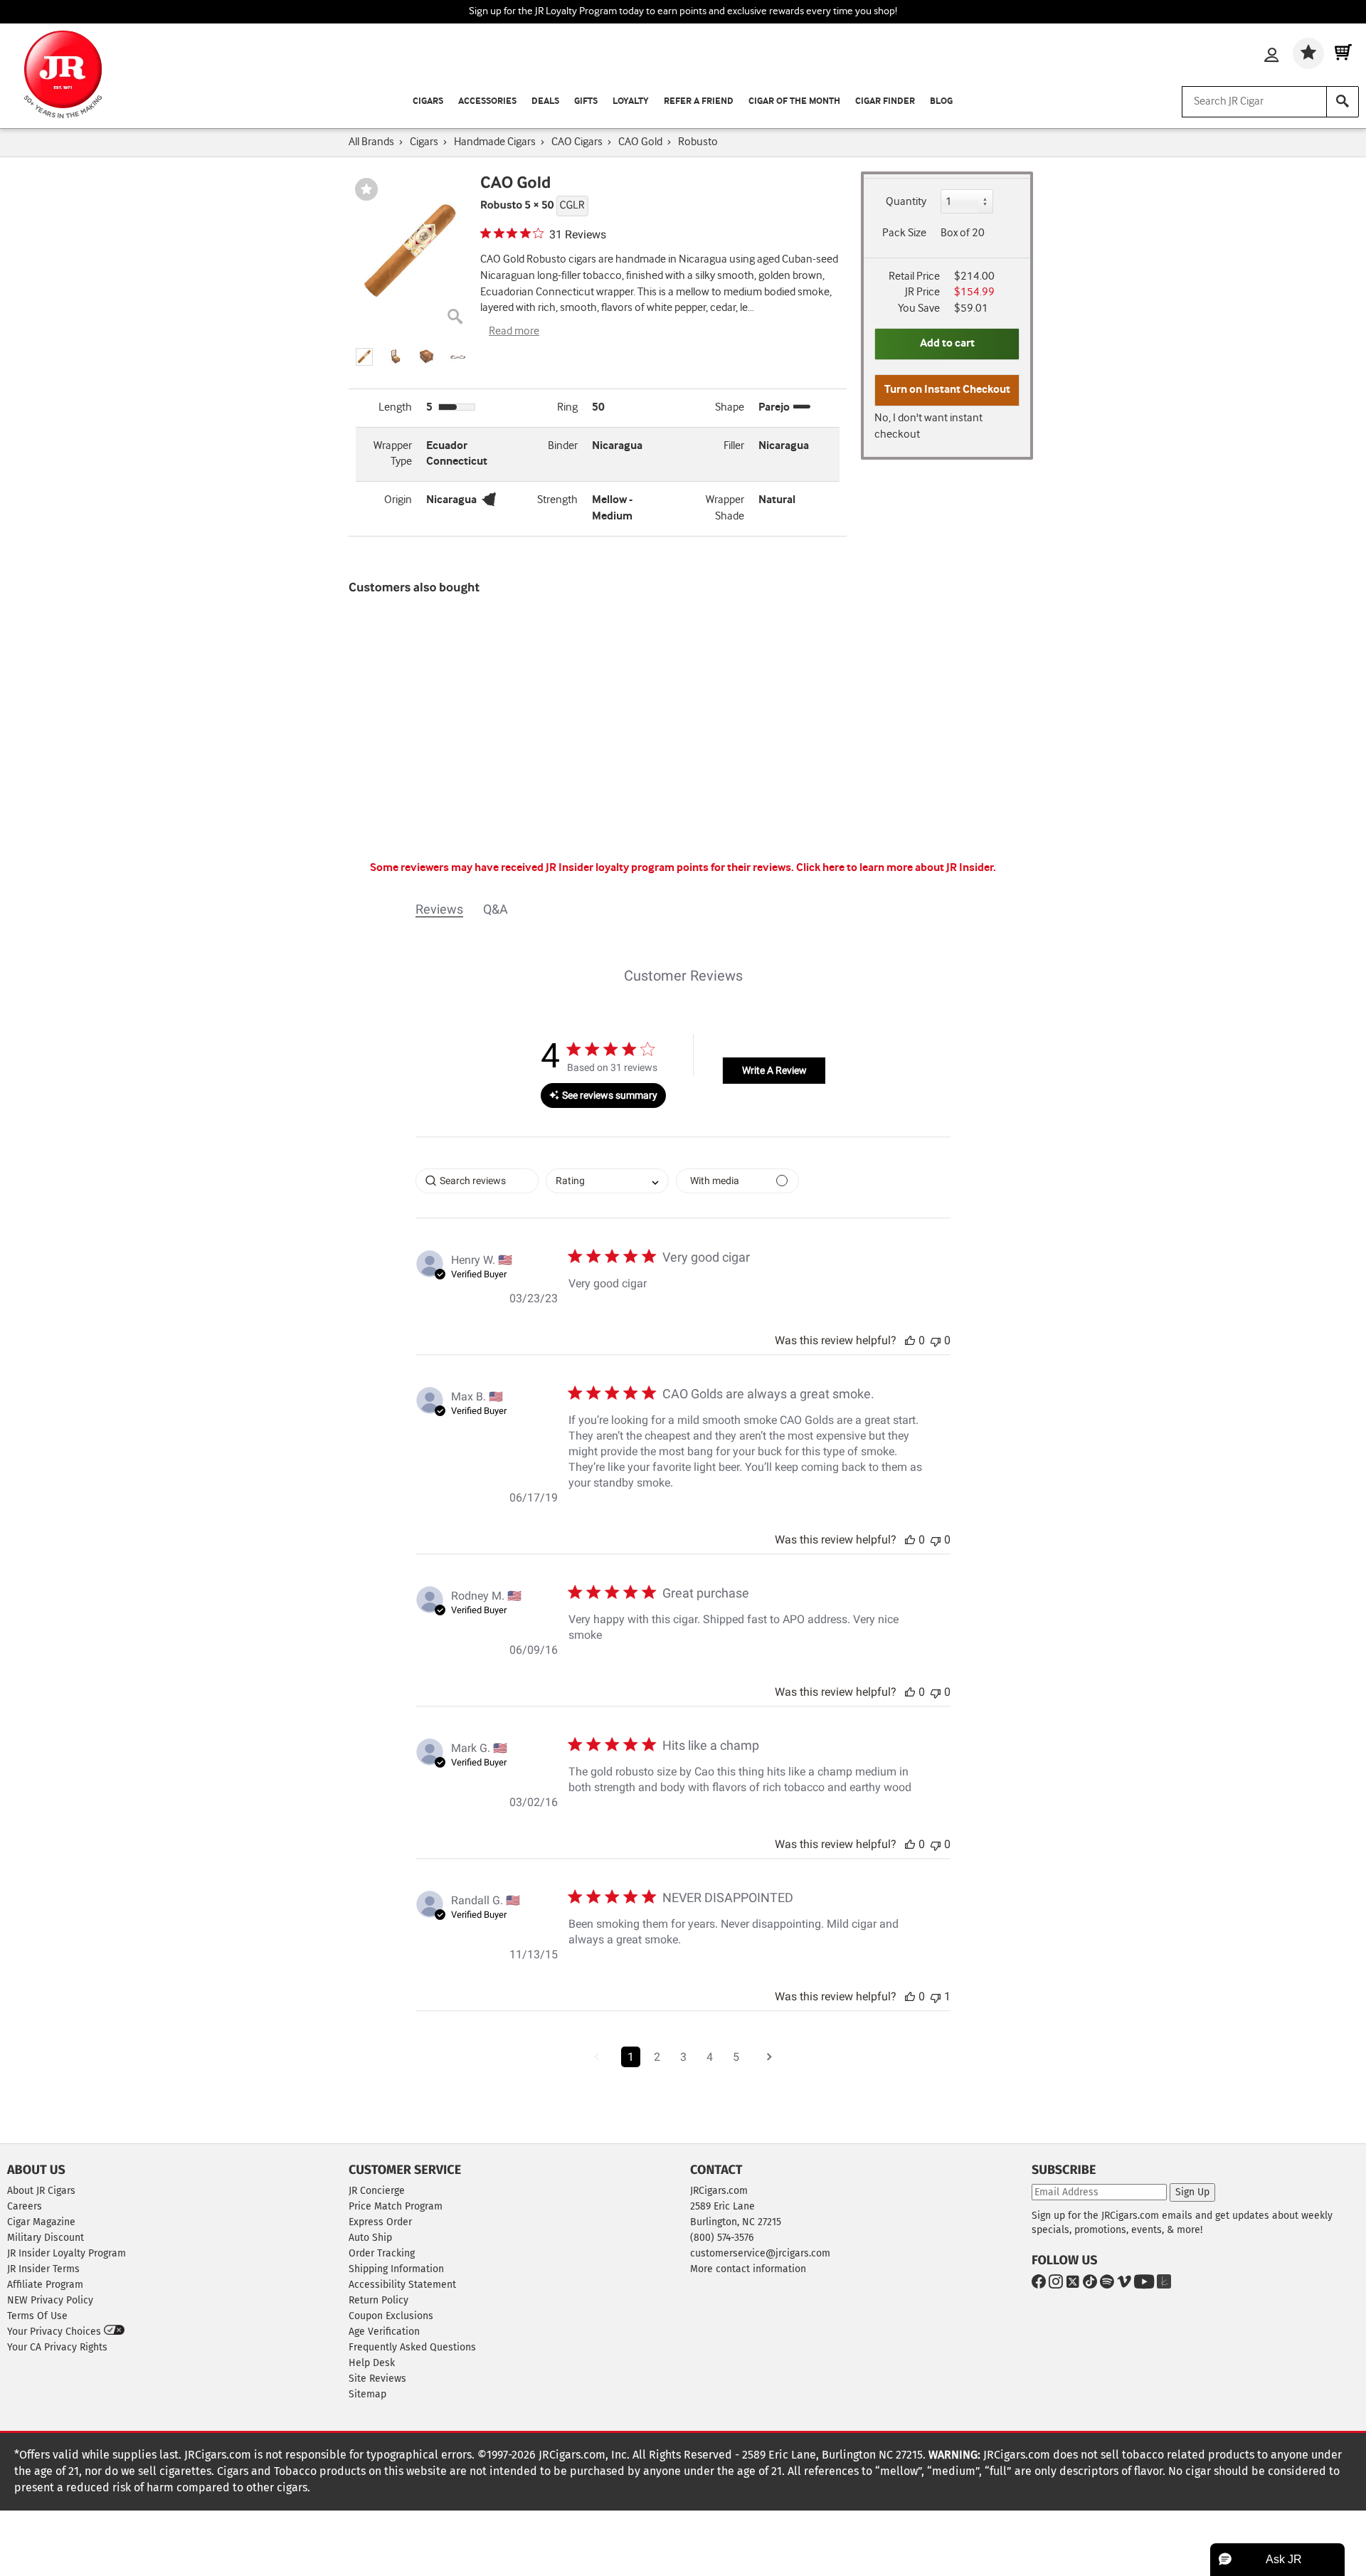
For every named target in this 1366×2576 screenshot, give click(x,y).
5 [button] (736, 2057)
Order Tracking (382, 2253)
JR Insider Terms (43, 2269)
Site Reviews (377, 2379)
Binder (563, 446)
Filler (734, 446)
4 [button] (710, 2057)
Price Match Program (396, 2206)
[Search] (1343, 102)
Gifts (586, 101)
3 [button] (683, 2057)
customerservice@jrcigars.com (760, 2253)
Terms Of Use (37, 2316)
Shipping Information (396, 2269)
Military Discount (46, 2238)
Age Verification (384, 2332)
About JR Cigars (41, 2191)
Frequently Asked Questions (412, 2347)
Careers (25, 2206)
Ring (567, 407)
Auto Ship (370, 2238)
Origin (398, 500)
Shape (730, 407)
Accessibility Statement (402, 2285)
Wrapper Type (393, 454)
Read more (514, 331)
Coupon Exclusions (391, 2316)
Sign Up (1192, 2192)
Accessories (487, 101)
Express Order (380, 2222)
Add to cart (947, 343)
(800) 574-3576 (722, 2238)
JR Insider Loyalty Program (67, 2253)
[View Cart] (1343, 53)
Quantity (906, 202)
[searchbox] (477, 1181)
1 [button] (631, 2057)
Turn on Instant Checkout (947, 390)
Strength (557, 500)
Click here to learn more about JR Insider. (896, 868)
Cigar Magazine (41, 2222)
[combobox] (607, 1181)
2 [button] (657, 2057)
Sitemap (367, 2394)
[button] (364, 357)
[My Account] (1271, 56)
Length (395, 407)
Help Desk (372, 2363)
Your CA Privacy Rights (57, 2347)
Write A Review (774, 1070)
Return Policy (378, 2300)
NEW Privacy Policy (50, 2300)
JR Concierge (377, 2191)
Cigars (428, 101)
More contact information (748, 2269)
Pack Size (904, 233)
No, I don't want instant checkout (928, 426)
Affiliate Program (45, 2285)
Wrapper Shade (725, 508)
